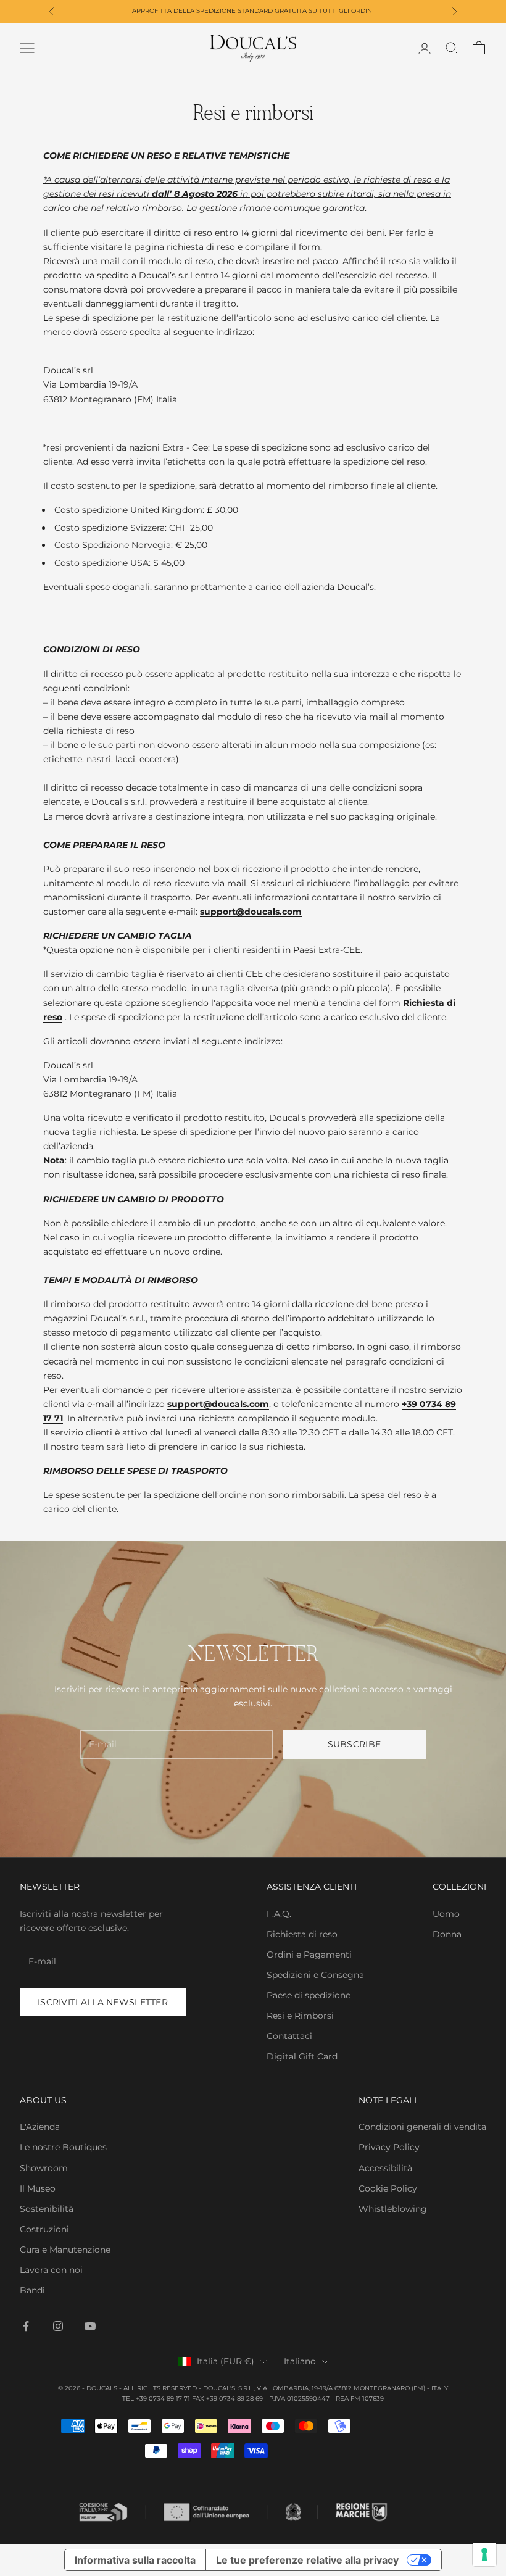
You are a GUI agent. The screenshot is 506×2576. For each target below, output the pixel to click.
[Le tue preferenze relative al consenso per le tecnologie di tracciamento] (484, 2554)
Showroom (44, 2168)
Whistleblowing (393, 2209)
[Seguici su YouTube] (90, 2326)
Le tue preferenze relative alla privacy (307, 2560)
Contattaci (289, 2036)
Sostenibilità (47, 2209)
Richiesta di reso (302, 1934)
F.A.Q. (279, 1914)
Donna (447, 1934)
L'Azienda (40, 2127)
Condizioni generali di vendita (422, 2127)
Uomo (446, 1914)
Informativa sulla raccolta (135, 2560)
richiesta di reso (202, 247)
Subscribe (355, 1744)
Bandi (32, 2290)
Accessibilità (385, 2168)
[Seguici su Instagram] (58, 2326)
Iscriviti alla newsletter (103, 2002)
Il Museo (38, 2188)
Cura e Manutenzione (65, 2250)
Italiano (300, 2361)
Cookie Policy (388, 2188)
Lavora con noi (51, 2270)
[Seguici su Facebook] (26, 2326)
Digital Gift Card (302, 2056)
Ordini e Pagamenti (309, 1955)
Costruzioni (44, 2229)
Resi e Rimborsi (300, 2016)
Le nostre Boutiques (63, 2147)
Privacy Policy (389, 2147)
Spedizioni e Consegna (315, 1975)
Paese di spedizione (309, 1995)
